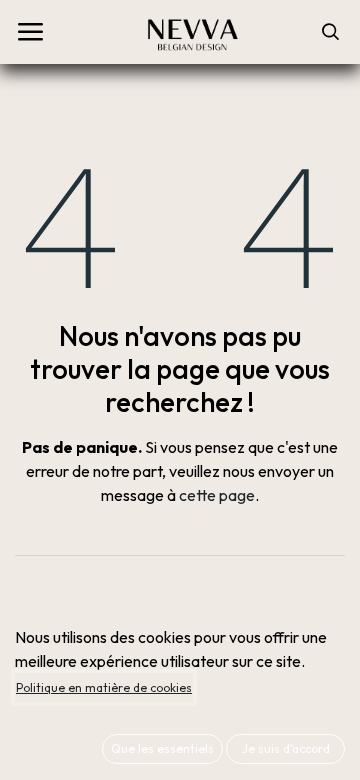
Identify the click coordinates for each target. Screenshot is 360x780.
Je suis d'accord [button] (286, 748)
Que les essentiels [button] (162, 748)
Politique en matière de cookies (104, 687)
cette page (217, 495)
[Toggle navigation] (30, 32)
